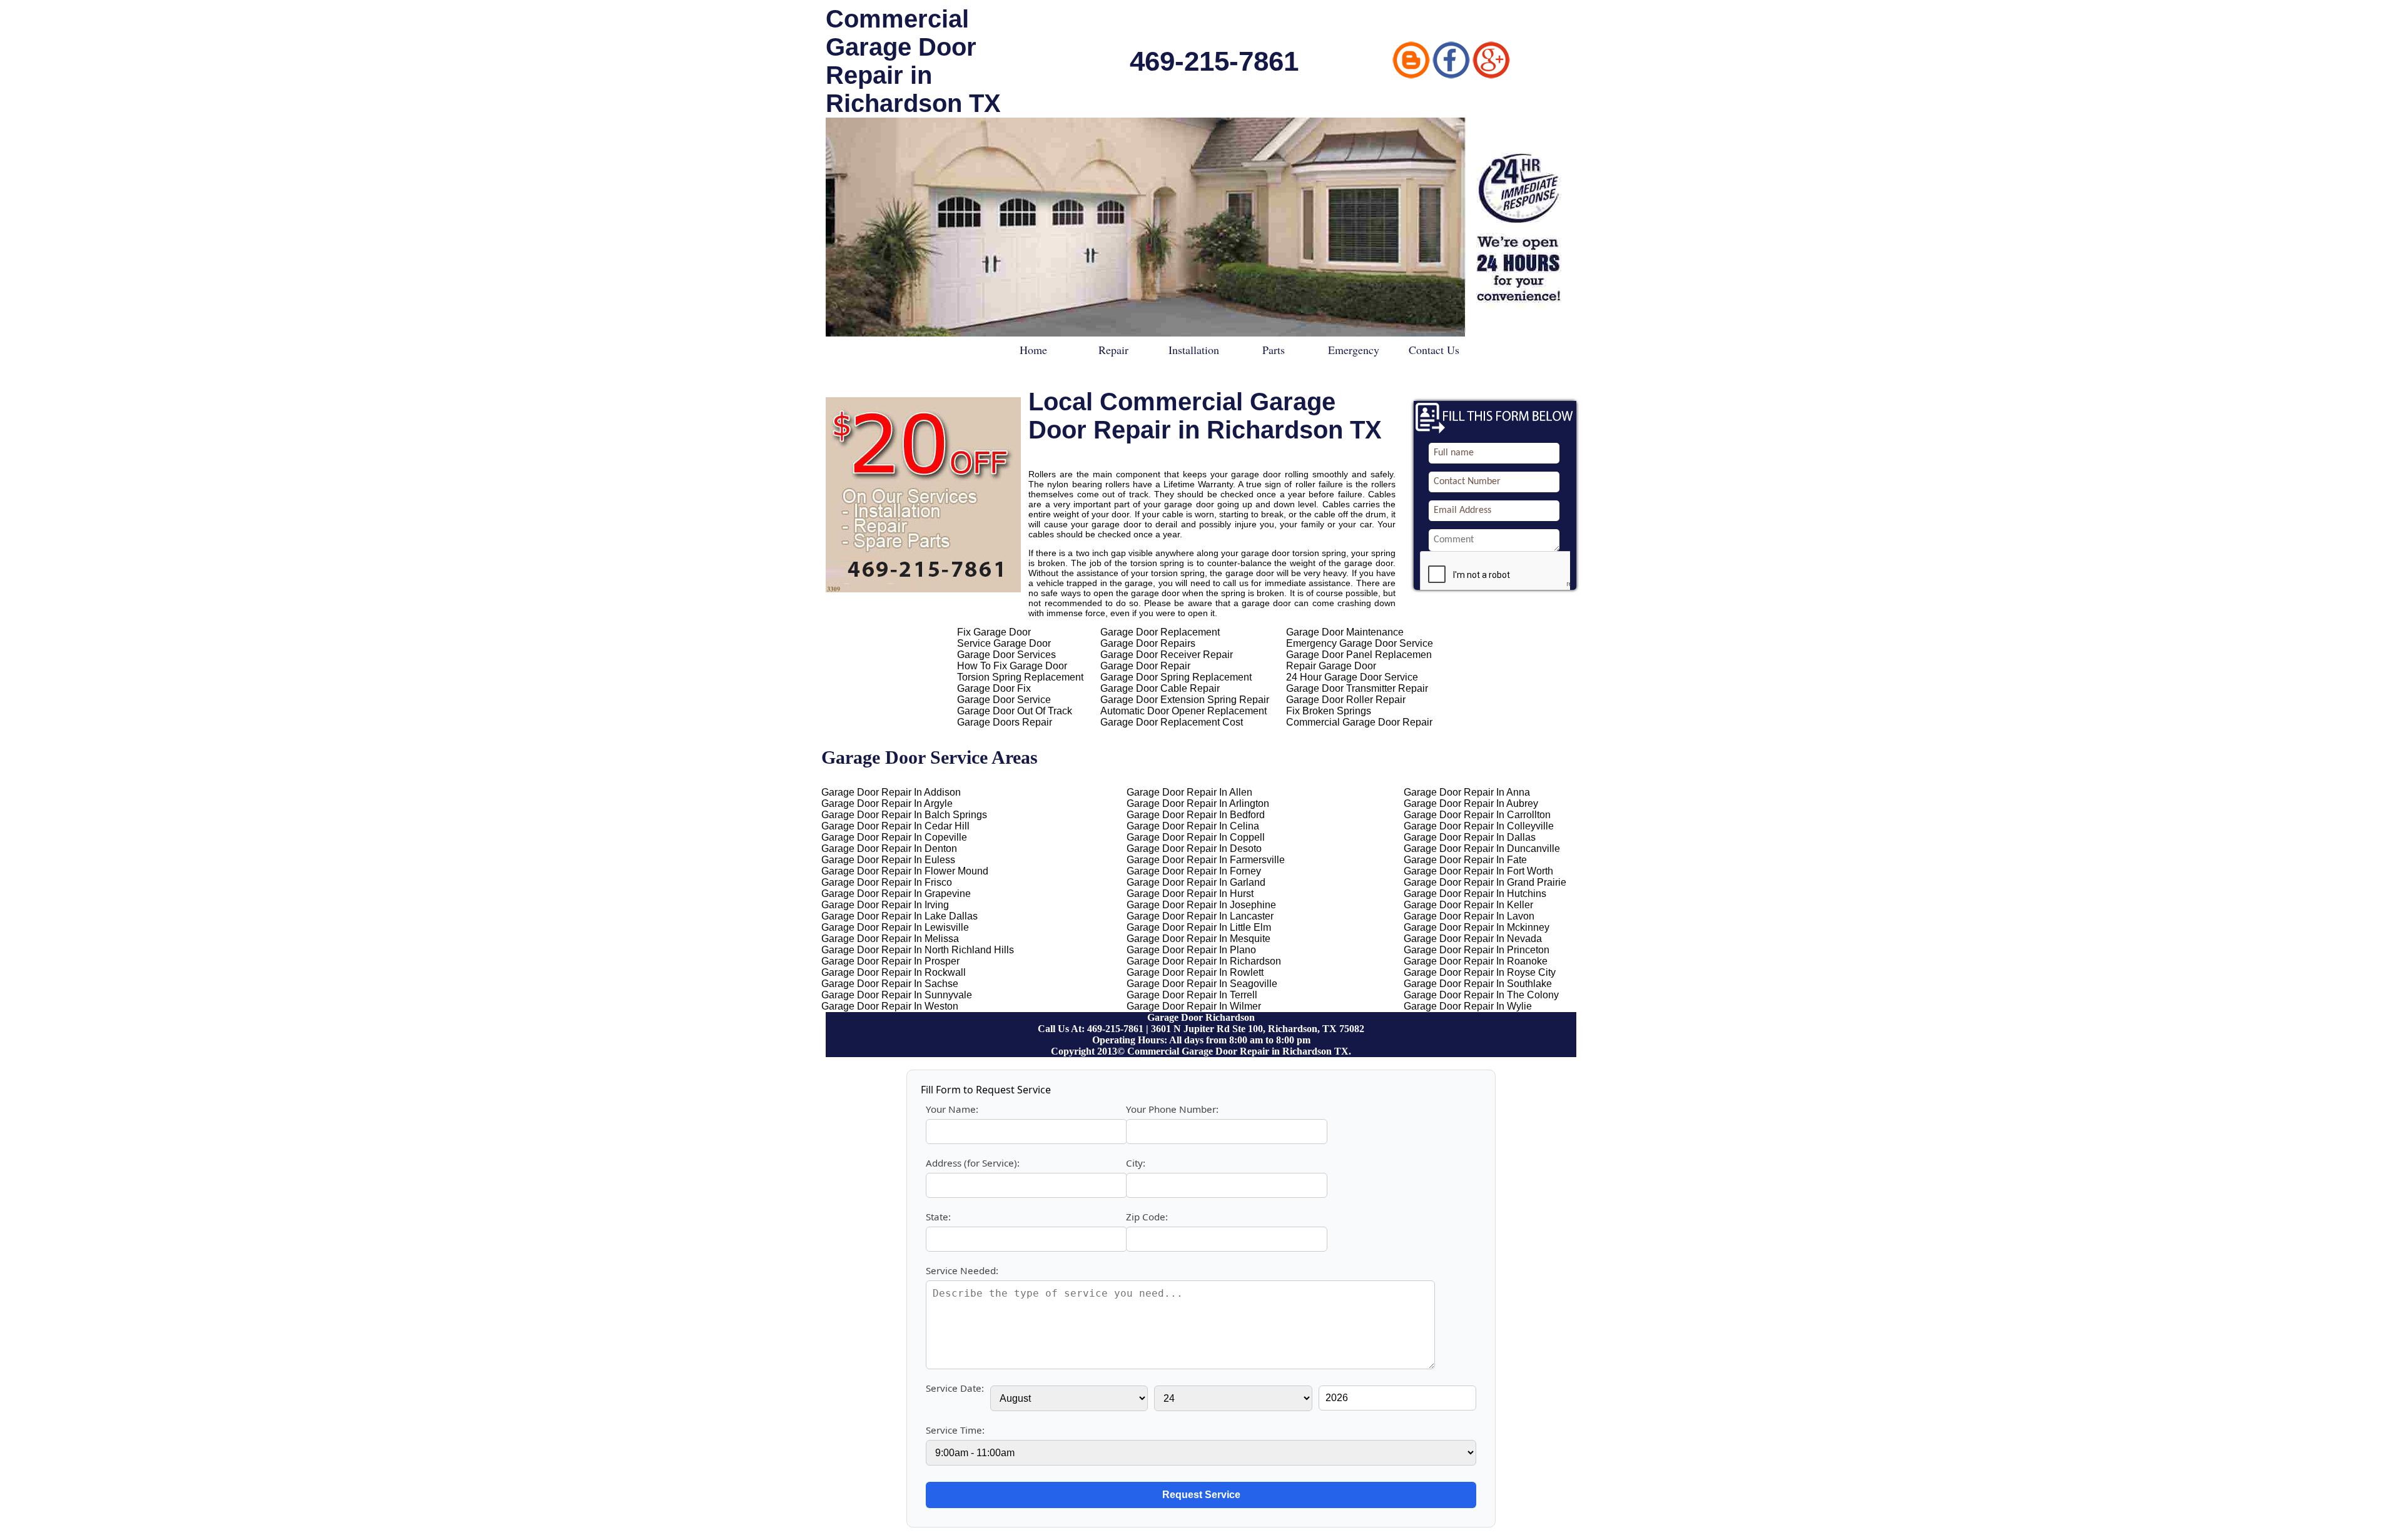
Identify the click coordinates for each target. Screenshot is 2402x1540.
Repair (1113, 350)
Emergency (1354, 350)
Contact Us (1434, 350)
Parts (1274, 350)
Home (1033, 350)
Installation (1194, 350)
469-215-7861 (1214, 61)
